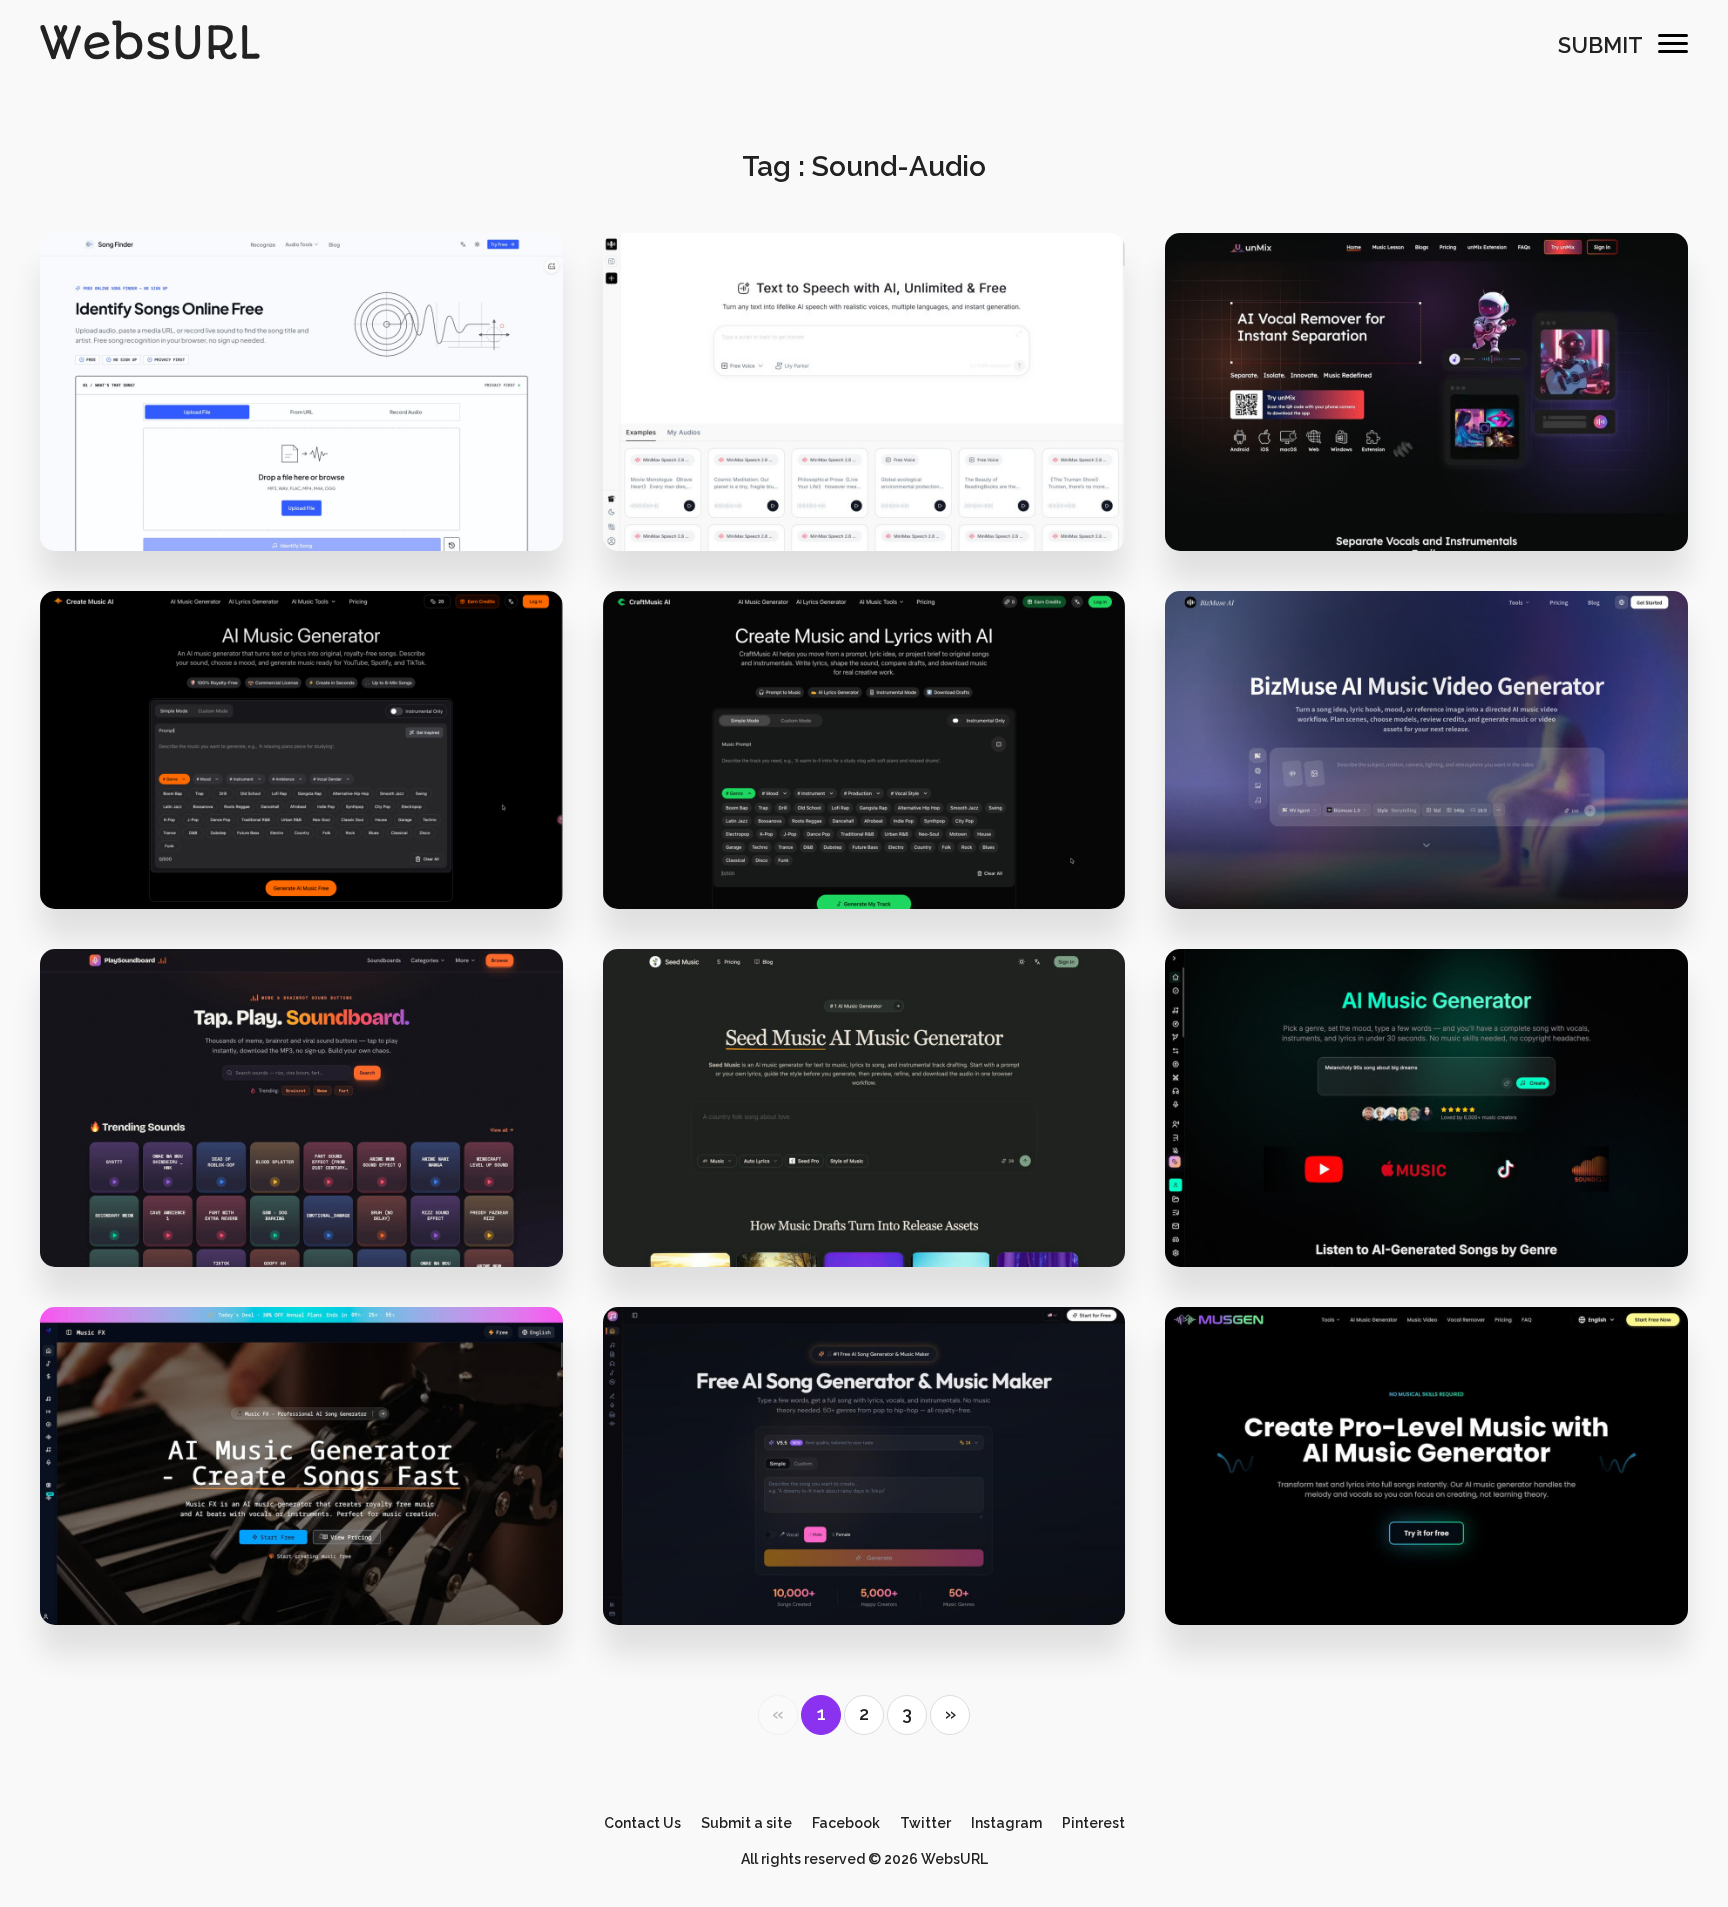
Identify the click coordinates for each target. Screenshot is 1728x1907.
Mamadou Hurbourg (1440, 843)
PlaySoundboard (301, 1137)
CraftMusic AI (864, 779)
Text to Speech (863, 421)
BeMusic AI (1427, 1137)
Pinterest (1093, 1823)
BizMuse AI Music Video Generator (1426, 779)
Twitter (925, 1823)
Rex (314, 1559)
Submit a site (746, 1823)
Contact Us (642, 1823)
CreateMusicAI (301, 779)
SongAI (863, 1494)
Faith (1439, 1559)
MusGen (1426, 1494)
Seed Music (863, 1137)
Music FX (301, 1494)
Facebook (846, 1823)
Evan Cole (1440, 1201)
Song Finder (301, 421)
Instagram (1006, 1823)
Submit (1600, 45)
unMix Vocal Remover (1427, 421)
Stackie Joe (314, 1201)
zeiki (314, 486)
